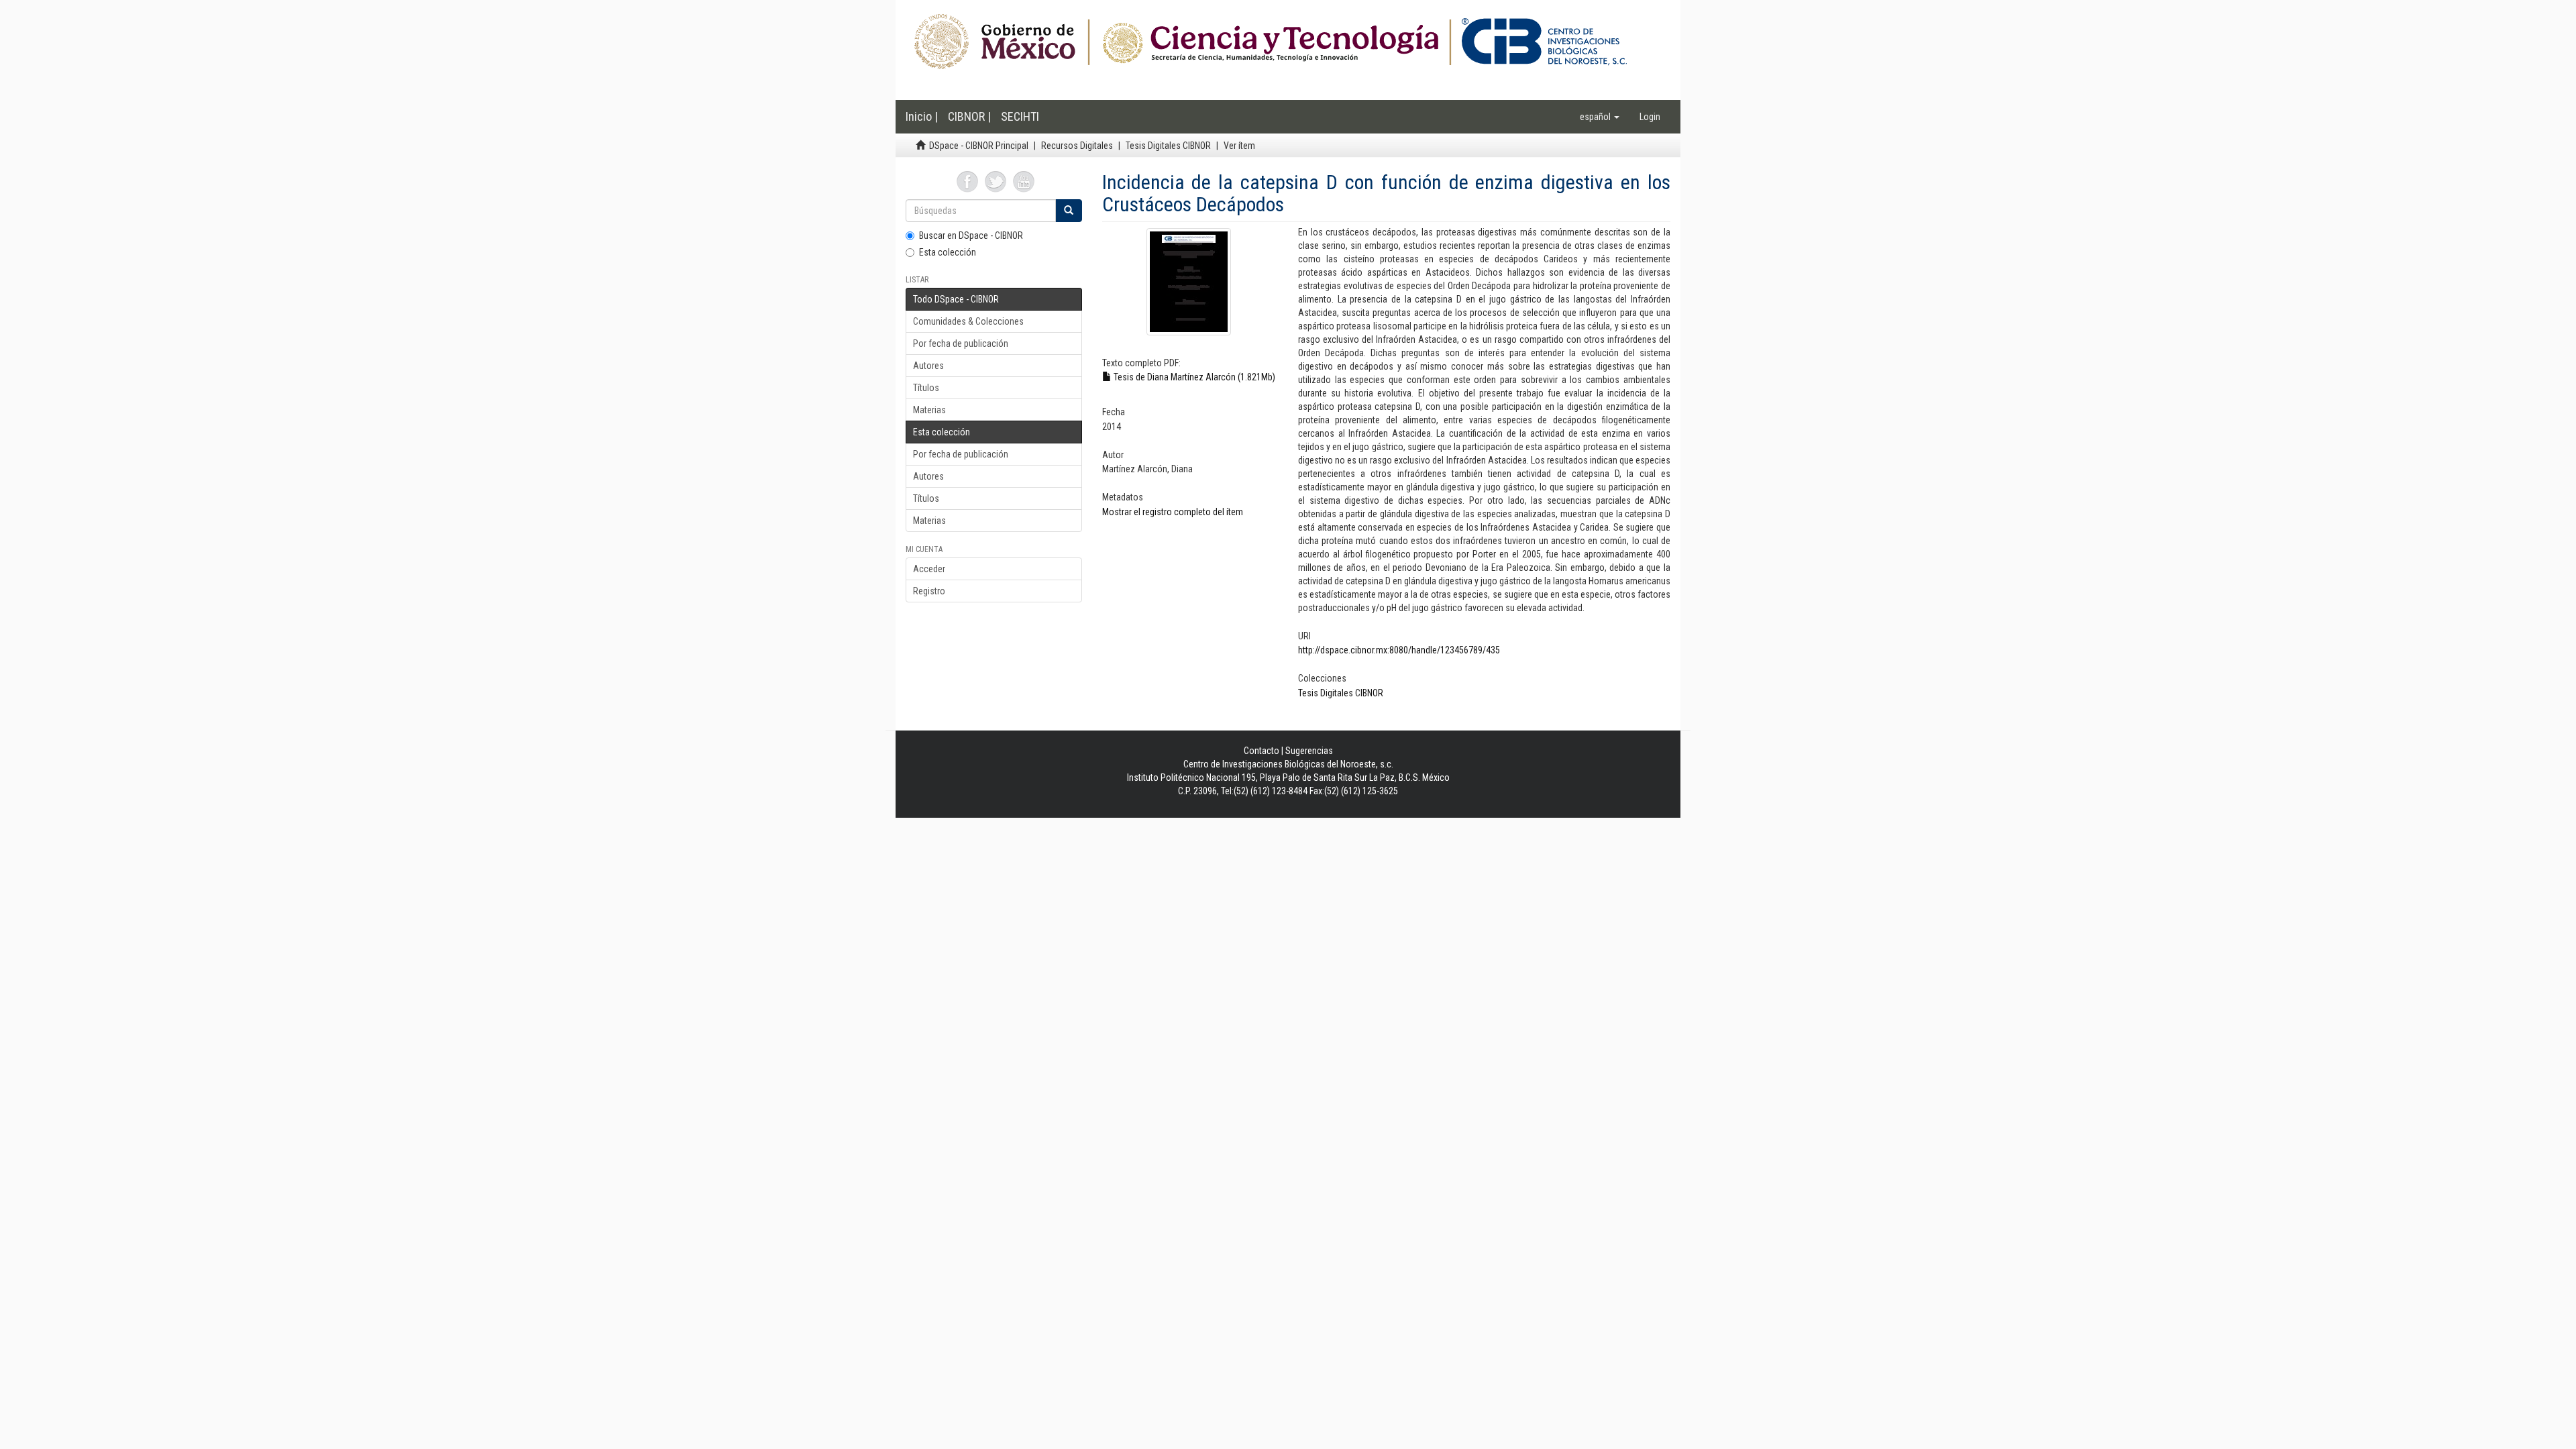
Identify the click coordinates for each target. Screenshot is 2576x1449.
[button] (1600, 117)
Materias (929, 410)
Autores (928, 366)
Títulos (926, 388)
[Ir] (1069, 211)
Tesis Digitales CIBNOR (1168, 146)
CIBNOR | (969, 116)
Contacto (1262, 751)
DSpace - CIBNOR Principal (979, 146)
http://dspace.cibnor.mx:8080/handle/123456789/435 (1399, 650)
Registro (929, 591)
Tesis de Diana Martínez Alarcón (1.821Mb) (1193, 377)
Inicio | (922, 116)
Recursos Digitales (1077, 146)
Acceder (929, 569)
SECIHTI (1020, 116)
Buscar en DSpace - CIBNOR (971, 235)
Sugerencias (1309, 751)
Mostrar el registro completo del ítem (1173, 512)
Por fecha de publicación (961, 343)
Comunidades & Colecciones (968, 321)
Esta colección (948, 252)
